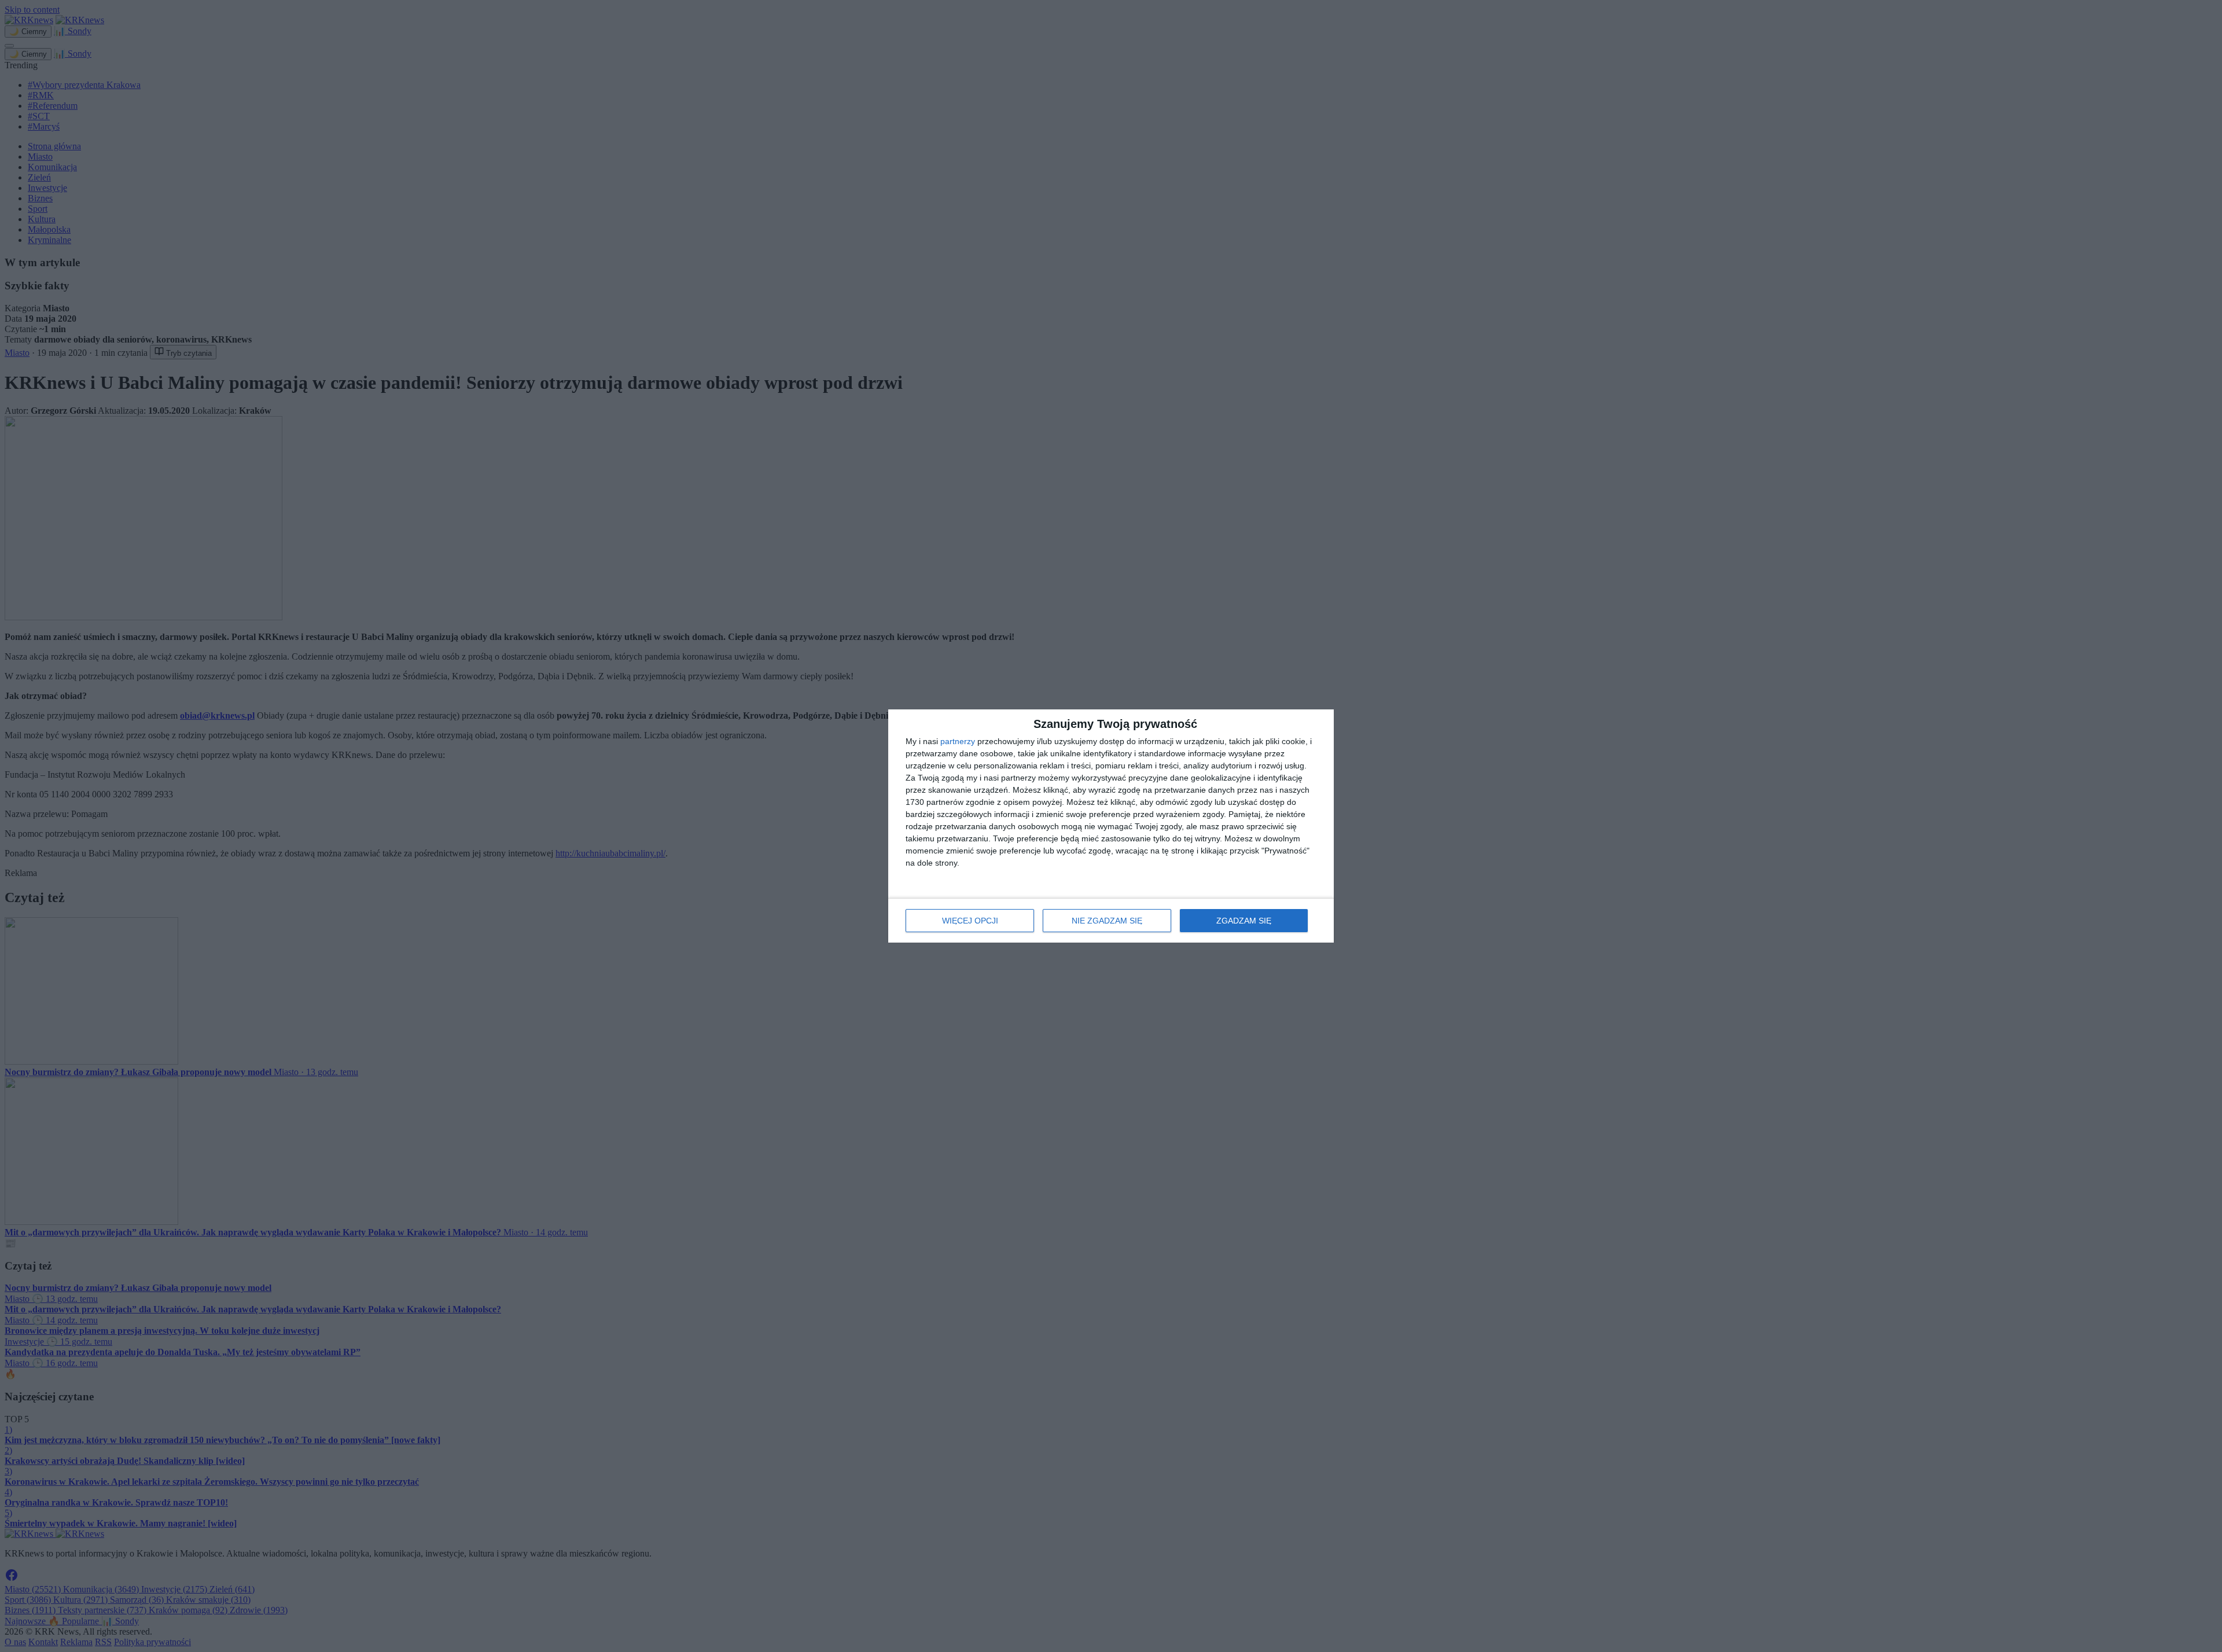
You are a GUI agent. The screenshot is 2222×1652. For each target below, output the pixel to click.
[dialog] (1111, 826)
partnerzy (958, 741)
